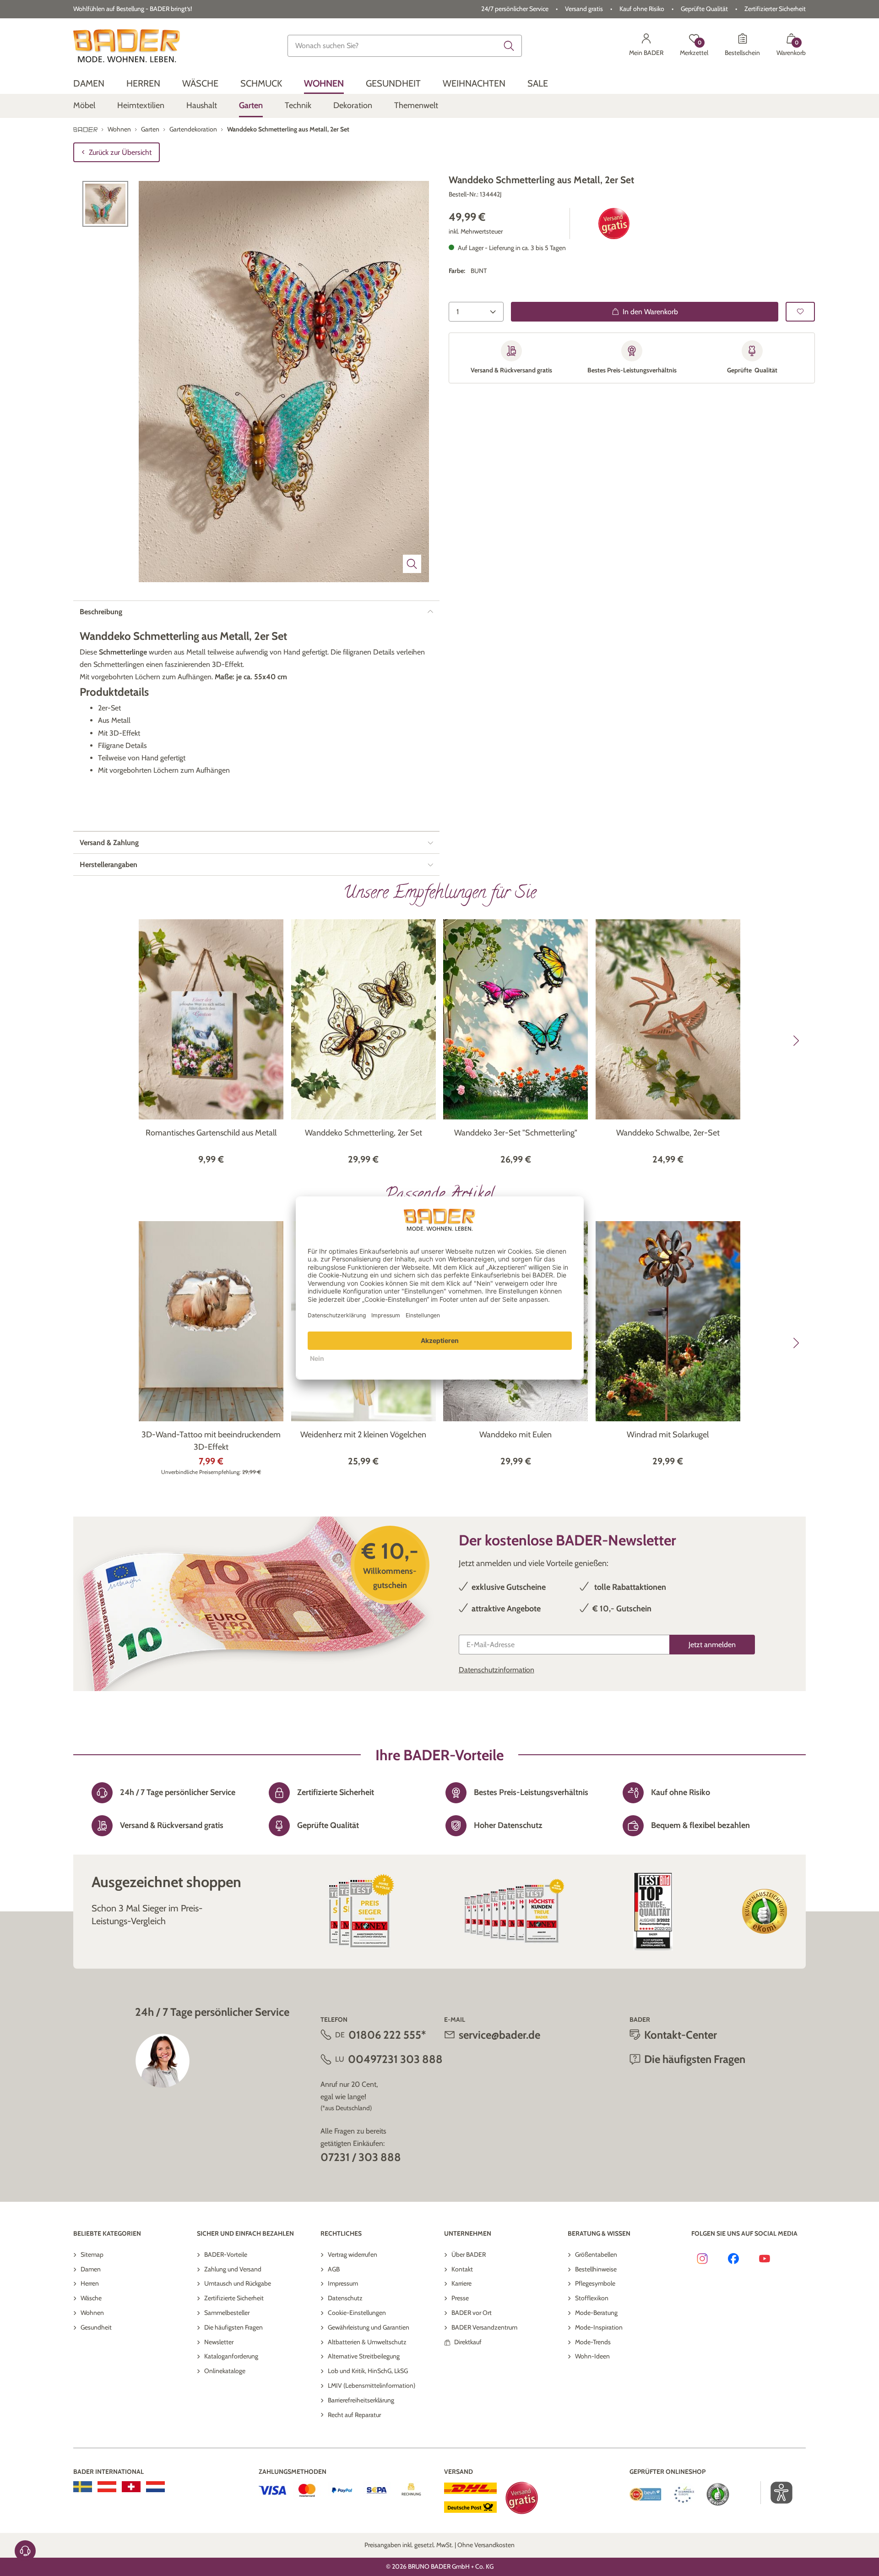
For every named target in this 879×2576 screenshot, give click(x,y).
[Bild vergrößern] (412, 564)
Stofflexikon (592, 2298)
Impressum (343, 2283)
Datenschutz (345, 2298)
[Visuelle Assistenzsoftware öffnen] (777, 2493)
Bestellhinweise (596, 2269)
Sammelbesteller (227, 2313)
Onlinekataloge (225, 2371)
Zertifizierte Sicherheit (234, 2298)
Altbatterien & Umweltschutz (367, 2342)
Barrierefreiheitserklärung (361, 2400)
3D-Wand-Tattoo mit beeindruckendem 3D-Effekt (211, 1441)
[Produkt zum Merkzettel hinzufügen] (800, 312)
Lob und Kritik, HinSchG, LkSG (368, 2371)
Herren (90, 2283)
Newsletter (219, 2342)
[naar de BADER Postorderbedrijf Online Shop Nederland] (155, 2487)
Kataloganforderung (231, 2356)
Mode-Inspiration (599, 2327)
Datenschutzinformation (496, 1670)
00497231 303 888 (395, 2059)
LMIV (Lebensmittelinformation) (372, 2385)
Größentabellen (596, 2254)
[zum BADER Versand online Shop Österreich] (107, 2487)
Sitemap (92, 2254)
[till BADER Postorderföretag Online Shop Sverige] (83, 2487)
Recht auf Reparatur (354, 2415)
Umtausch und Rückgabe (238, 2283)
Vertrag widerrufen (353, 2254)
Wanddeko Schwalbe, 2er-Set (668, 1133)
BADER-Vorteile (226, 2254)
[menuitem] (89, 84)
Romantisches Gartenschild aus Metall (211, 1133)
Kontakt (462, 2269)
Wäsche (91, 2298)
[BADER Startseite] (127, 46)
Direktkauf (468, 2342)
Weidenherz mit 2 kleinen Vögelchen (363, 1435)
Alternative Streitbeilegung (364, 2356)
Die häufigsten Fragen (233, 2327)
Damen (91, 2269)
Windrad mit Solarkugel (668, 1435)
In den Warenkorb (650, 312)
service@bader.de (499, 2035)
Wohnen (92, 2313)
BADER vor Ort (472, 2313)
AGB (334, 2269)
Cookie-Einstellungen (357, 2313)
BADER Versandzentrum (484, 2327)
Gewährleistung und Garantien (369, 2327)
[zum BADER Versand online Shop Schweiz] (131, 2487)
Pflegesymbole (595, 2283)
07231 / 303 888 (361, 2157)
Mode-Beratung (596, 2313)
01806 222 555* (387, 2035)
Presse (460, 2298)
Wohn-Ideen (592, 2356)
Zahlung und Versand (233, 2269)
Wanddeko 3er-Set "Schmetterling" (516, 1133)
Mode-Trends (593, 2342)
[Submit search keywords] (509, 46)
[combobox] (405, 46)
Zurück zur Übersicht (120, 152)
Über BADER (469, 2254)
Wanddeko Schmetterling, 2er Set (364, 1133)
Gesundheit (96, 2327)
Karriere (461, 2283)
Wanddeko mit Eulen (515, 1435)
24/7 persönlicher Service (515, 9)
